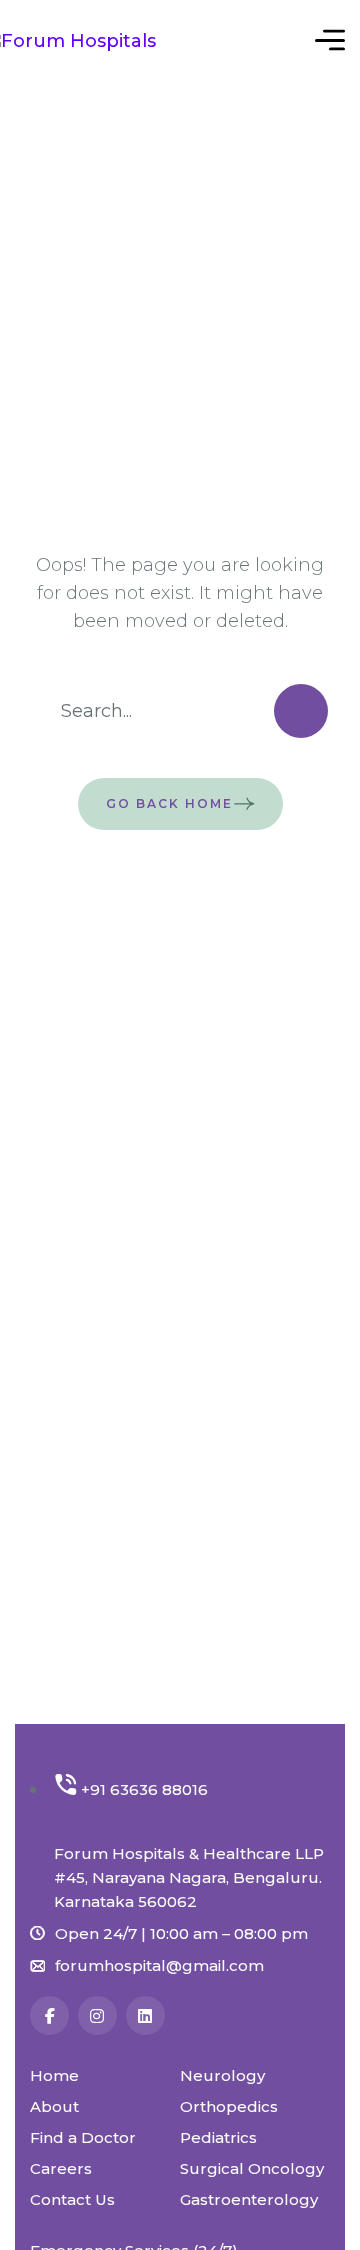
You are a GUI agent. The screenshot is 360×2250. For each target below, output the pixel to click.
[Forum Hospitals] (100, 39)
